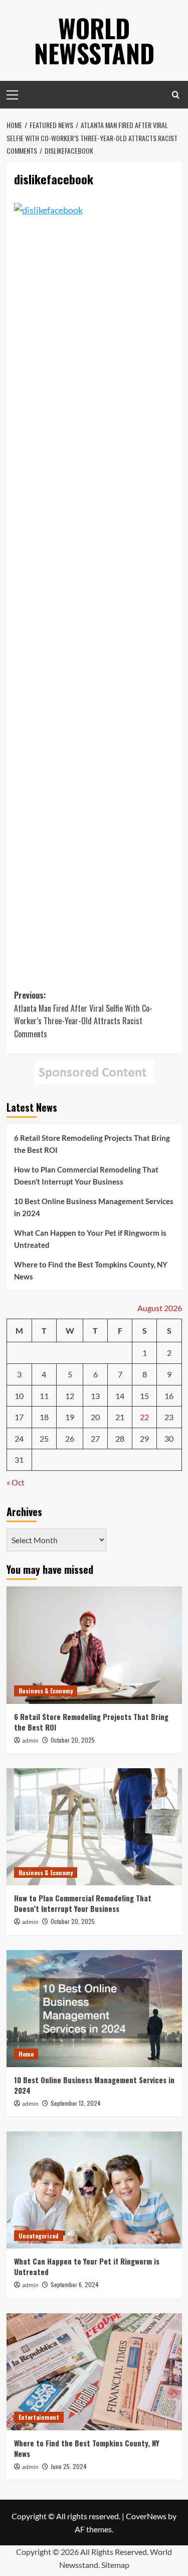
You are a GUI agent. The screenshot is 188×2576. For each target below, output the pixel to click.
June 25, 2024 (69, 2466)
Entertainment (39, 2417)
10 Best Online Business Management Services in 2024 (94, 1207)
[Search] (176, 95)
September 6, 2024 (75, 2284)
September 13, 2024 (76, 2103)
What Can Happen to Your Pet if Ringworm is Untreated (90, 1239)
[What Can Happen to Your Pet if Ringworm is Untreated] (94, 2190)
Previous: (83, 1014)
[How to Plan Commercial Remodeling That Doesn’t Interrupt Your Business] (94, 1827)
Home (26, 2054)
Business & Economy (46, 1691)
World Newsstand (94, 40)
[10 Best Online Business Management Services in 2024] (94, 2009)
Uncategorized (39, 2236)
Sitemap (115, 2565)
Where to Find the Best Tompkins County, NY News (91, 1270)
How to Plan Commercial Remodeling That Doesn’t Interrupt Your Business (86, 1175)
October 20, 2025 (73, 1740)
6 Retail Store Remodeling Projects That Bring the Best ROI (92, 1144)
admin (30, 1741)
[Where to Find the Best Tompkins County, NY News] (94, 2372)
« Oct (16, 1482)
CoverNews (146, 2516)
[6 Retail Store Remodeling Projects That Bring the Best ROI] (94, 1645)
